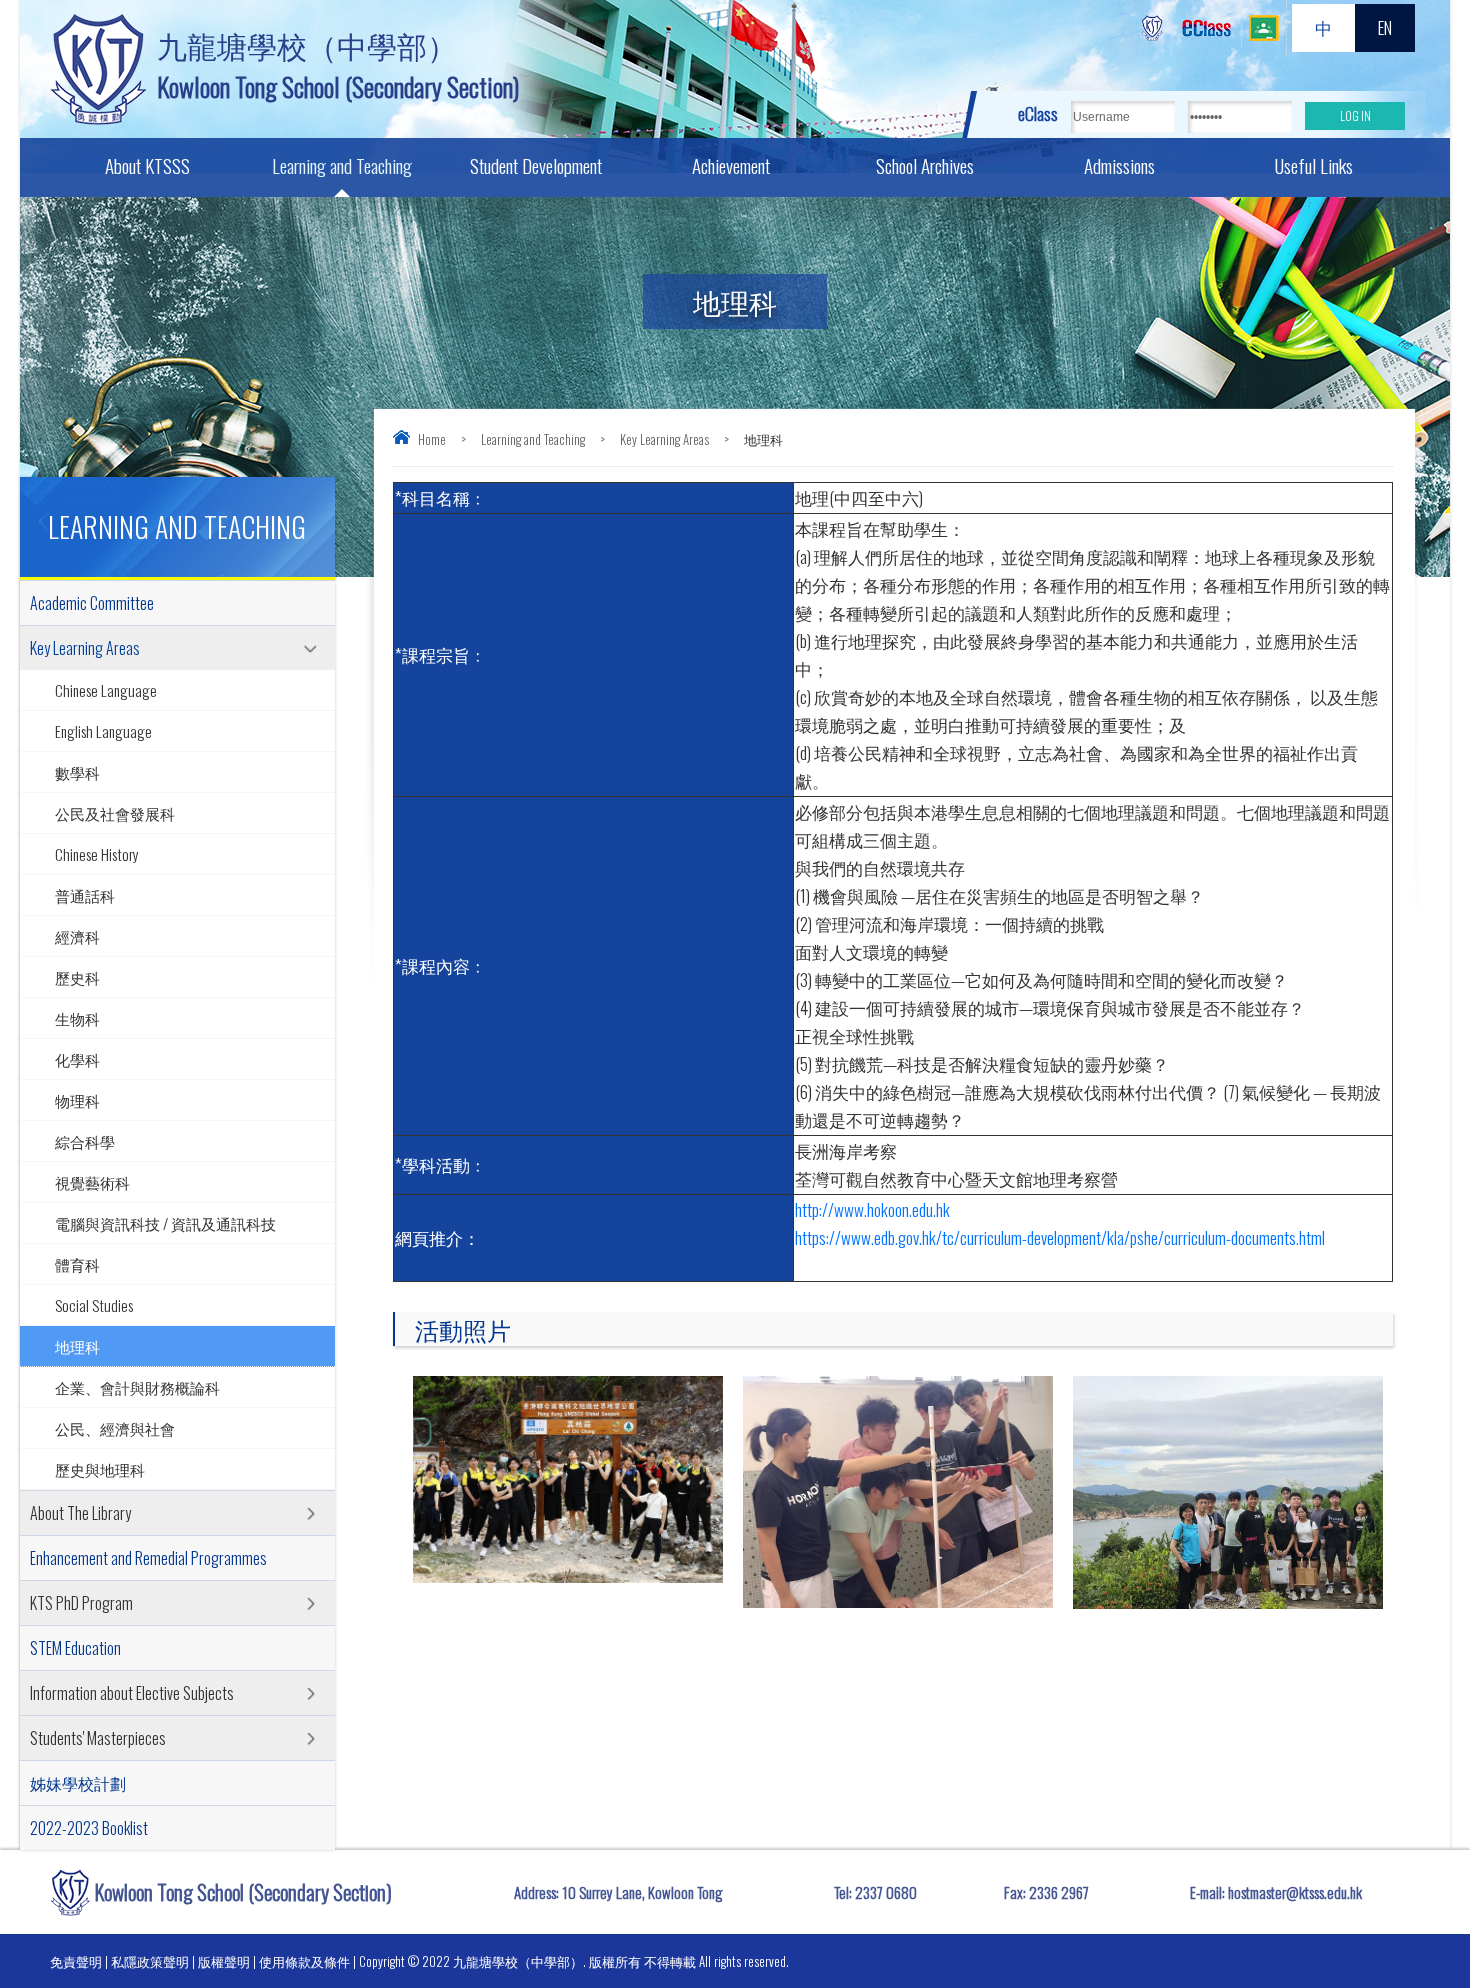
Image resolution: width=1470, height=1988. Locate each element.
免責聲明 (76, 1961)
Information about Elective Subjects (132, 1693)
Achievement (731, 165)
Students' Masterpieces (98, 1738)
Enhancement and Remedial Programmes (148, 1558)
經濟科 (77, 936)
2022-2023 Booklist (89, 1828)
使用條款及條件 (304, 1961)
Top (1419, 1898)
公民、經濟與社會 (115, 1428)
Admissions (1119, 165)
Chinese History (97, 854)
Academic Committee (92, 603)
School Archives (925, 165)
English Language (103, 731)
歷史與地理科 (100, 1469)
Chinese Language (106, 690)
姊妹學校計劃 (78, 1783)
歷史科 (77, 977)
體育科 (77, 1264)
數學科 (77, 772)
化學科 (77, 1059)
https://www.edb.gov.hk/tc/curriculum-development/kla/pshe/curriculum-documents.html (1060, 1237)
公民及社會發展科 (115, 813)
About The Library (80, 1513)
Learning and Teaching (342, 165)
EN (1385, 27)
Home (432, 439)
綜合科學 (85, 1141)
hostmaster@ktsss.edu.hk (1295, 1892)
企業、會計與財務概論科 (137, 1387)
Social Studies (94, 1305)
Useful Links (1314, 165)
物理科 (77, 1100)
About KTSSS (147, 165)
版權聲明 (224, 1961)
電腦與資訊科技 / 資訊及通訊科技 (165, 1223)
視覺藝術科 (92, 1182)
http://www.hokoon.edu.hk (872, 1209)
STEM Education (75, 1648)
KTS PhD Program (81, 1603)
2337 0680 (886, 1892)
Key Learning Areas (664, 439)
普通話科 (85, 895)
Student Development (536, 165)
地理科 (77, 1346)
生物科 (77, 1018)
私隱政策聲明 (150, 1961)
